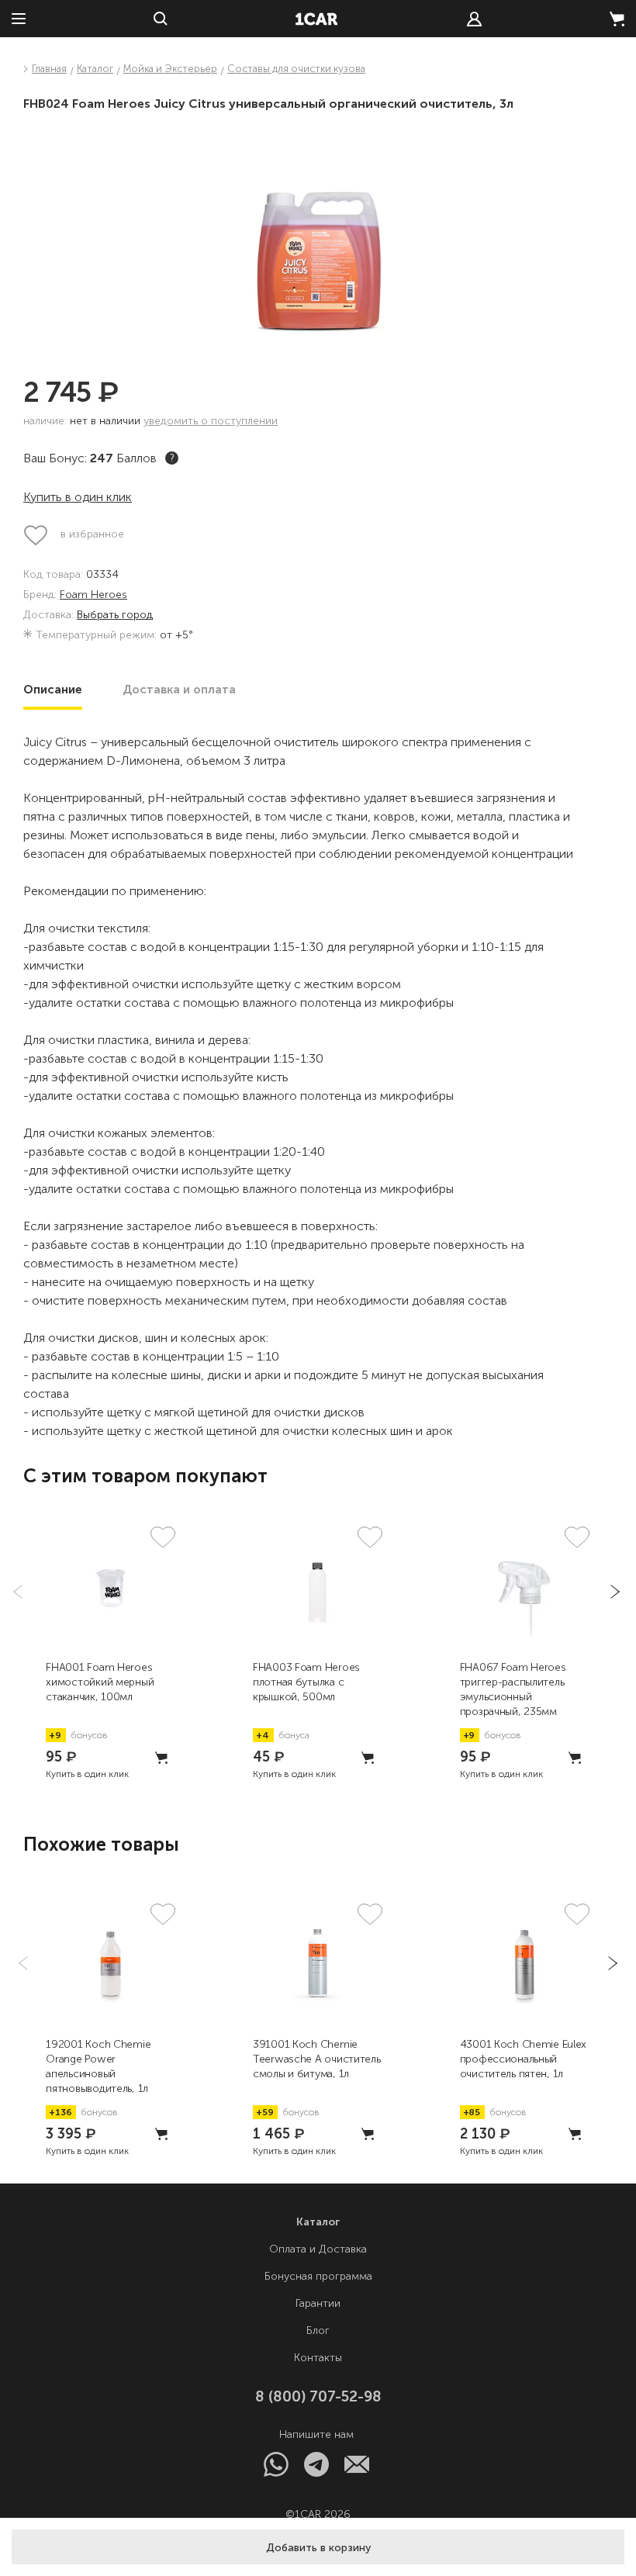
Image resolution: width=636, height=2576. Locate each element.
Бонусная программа (318, 2276)
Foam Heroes (93, 595)
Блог (318, 2331)
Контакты (318, 2358)
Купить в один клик (78, 497)
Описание (53, 690)
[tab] (53, 690)
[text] (474, 19)
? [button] (172, 458)
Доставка (179, 690)
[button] (318, 2547)
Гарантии (318, 2303)
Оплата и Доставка (318, 2249)
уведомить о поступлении (211, 421)
